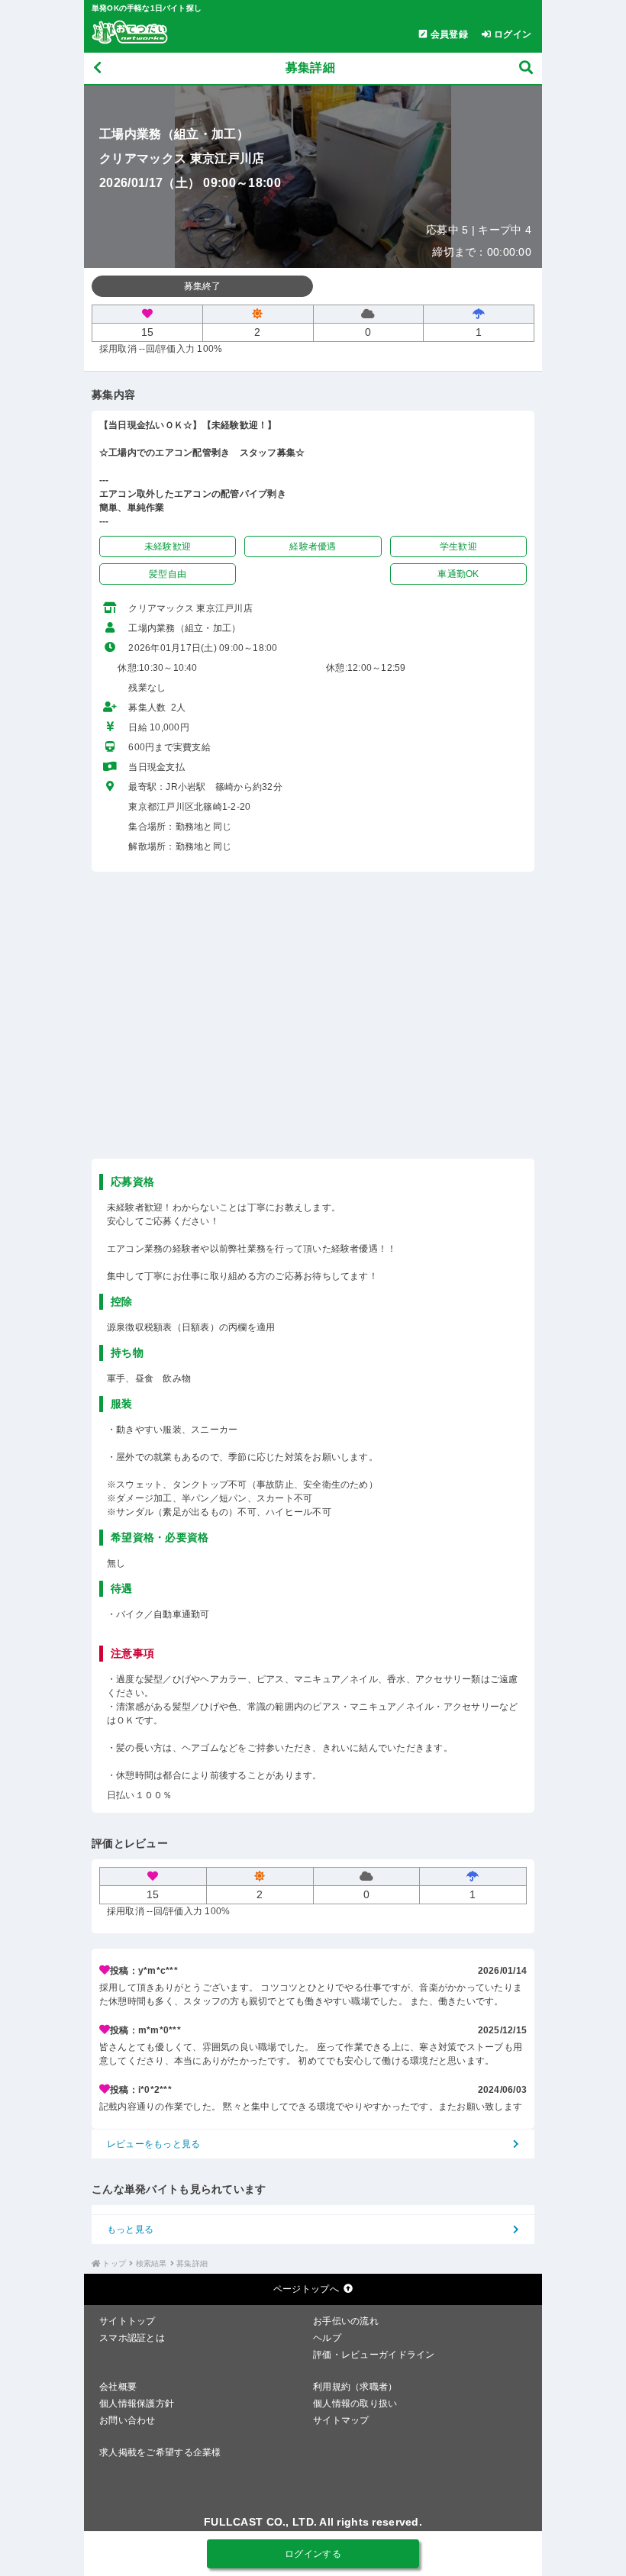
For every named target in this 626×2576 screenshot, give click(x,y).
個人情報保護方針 (137, 2404)
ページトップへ (306, 2289)
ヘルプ (327, 2338)
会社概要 (118, 2387)
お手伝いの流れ (346, 2321)
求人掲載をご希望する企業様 (160, 2452)
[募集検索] (526, 68)
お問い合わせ (127, 2420)
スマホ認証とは (132, 2338)
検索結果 (152, 2263)
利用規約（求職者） (355, 2387)
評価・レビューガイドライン (374, 2355)
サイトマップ (341, 2420)
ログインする (313, 2554)
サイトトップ (127, 2321)
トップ (114, 2263)
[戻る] (97, 68)
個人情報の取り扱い (355, 2404)
